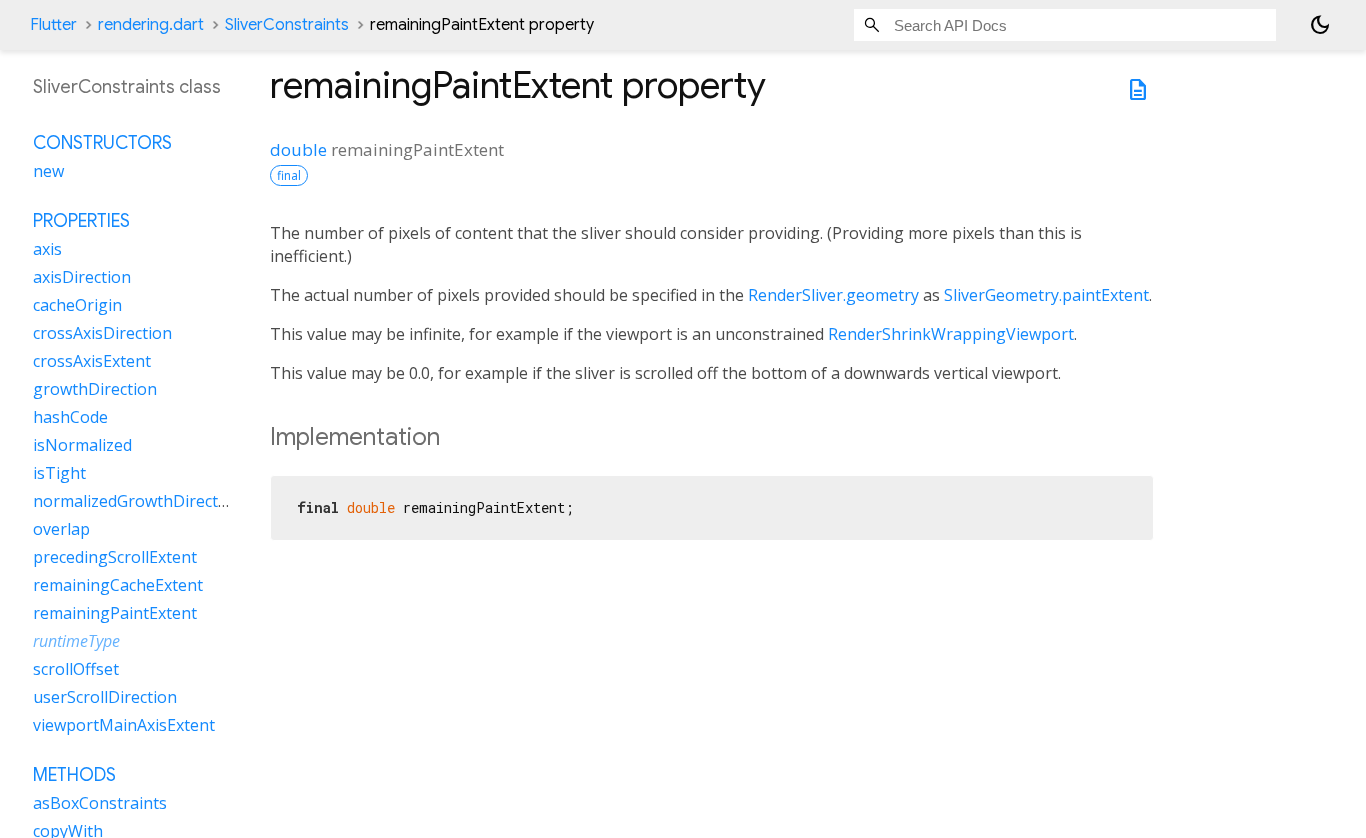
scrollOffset (76, 669)
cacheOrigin (77, 305)
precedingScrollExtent (115, 557)
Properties (81, 221)
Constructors (102, 143)
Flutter (53, 25)
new (48, 171)
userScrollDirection (105, 697)
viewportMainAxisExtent (124, 725)
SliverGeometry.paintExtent (1046, 295)
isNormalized (82, 445)
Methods (74, 775)
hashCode (70, 417)
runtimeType (76, 641)
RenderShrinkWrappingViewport (951, 334)
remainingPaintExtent (115, 613)
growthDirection (95, 389)
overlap (61, 529)
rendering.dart (151, 25)
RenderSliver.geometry (833, 295)
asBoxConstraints (100, 803)
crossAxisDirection (102, 333)
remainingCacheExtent (118, 585)
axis (47, 249)
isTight (59, 473)
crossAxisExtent (92, 361)
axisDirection (82, 277)
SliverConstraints (287, 25)
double (298, 149)
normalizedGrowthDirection (137, 501)
